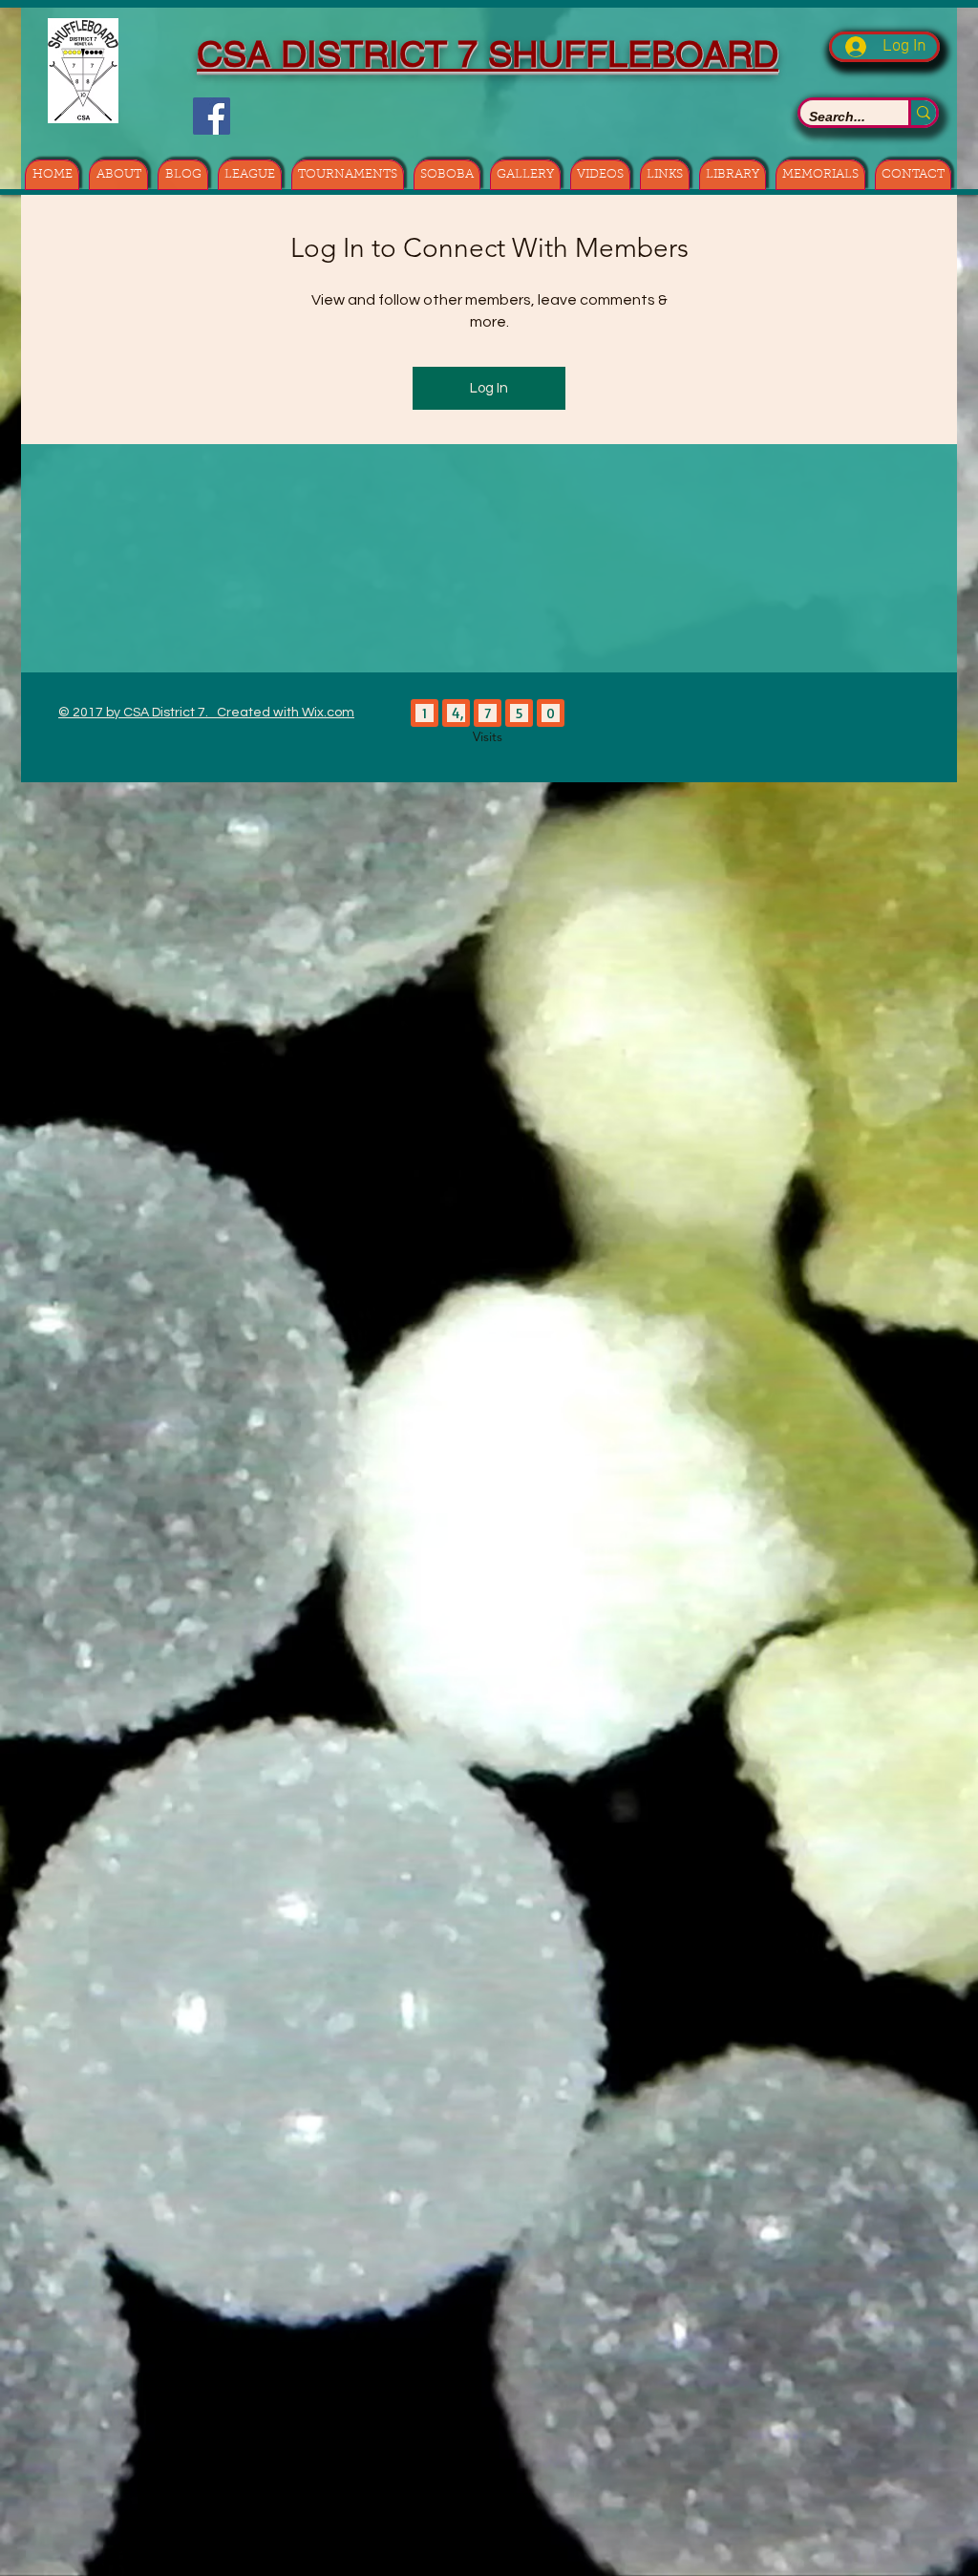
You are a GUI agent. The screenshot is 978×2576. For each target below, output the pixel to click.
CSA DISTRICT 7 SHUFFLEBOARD (488, 54)
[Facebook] (212, 116)
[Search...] (922, 113)
